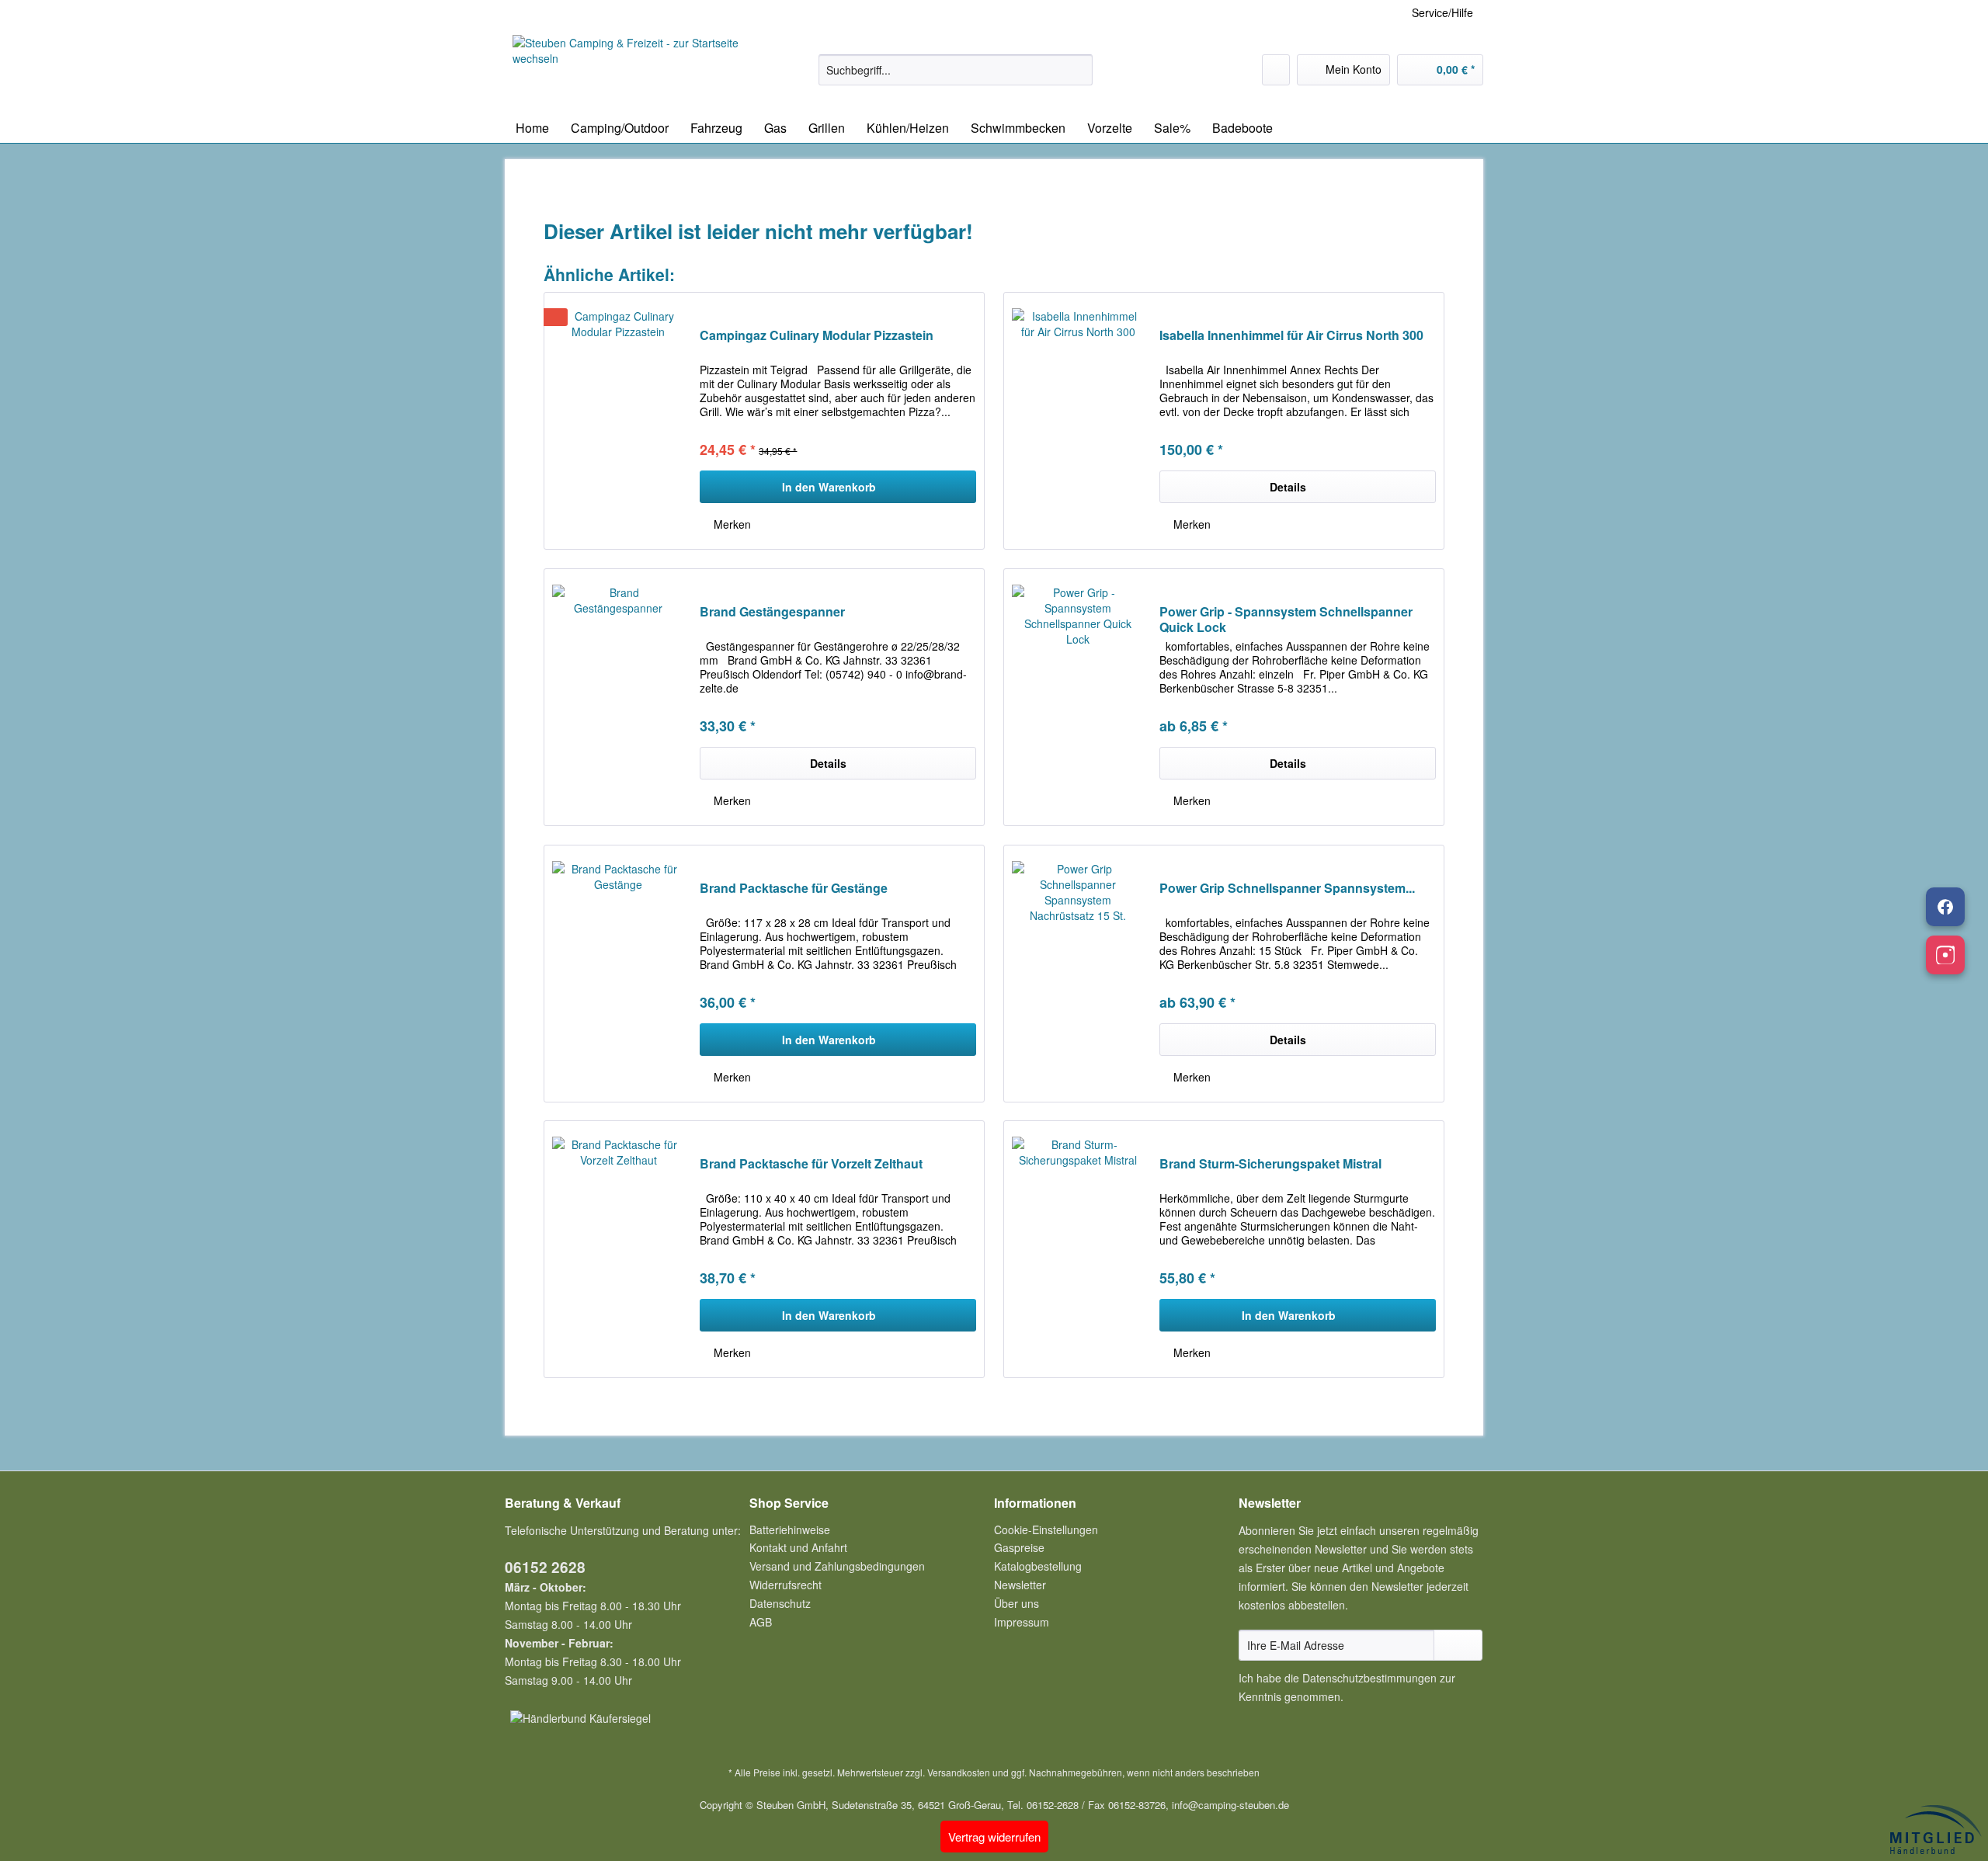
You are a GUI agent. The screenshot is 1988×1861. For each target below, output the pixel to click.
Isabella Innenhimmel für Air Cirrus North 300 (1291, 336)
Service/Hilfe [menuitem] (1442, 12)
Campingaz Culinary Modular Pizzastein (817, 336)
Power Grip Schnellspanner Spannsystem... (1287, 889)
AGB (761, 1622)
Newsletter (1020, 1585)
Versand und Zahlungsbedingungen (837, 1566)
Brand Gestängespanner (772, 612)
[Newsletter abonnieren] (1458, 1645)
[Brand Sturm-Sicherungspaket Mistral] (1078, 1249)
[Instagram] (1945, 955)
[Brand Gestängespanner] (618, 697)
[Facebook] (1945, 907)
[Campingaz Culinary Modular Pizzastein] (618, 421)
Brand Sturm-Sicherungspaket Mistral (1270, 1164)
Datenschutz (780, 1603)
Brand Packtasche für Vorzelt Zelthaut (811, 1164)
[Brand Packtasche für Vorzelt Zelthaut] (618, 1249)
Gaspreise (1019, 1547)
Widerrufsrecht (785, 1585)
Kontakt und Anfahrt (798, 1547)
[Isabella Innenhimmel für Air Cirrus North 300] (1078, 421)
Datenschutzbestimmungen (1369, 1678)
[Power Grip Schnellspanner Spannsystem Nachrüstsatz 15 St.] (1078, 974)
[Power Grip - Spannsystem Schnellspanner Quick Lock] (1078, 697)
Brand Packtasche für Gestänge (794, 889)
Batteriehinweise (790, 1529)
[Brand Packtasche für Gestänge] (618, 974)
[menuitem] (956, 78)
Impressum (1022, 1622)
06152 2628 (545, 1567)
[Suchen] (1078, 70)
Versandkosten (959, 1772)
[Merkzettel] (1276, 70)
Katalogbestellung (1038, 1566)
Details (1288, 487)
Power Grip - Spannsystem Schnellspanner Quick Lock (1286, 620)
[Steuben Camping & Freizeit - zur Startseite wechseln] (630, 70)
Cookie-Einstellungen (1046, 1529)
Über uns (1017, 1603)
